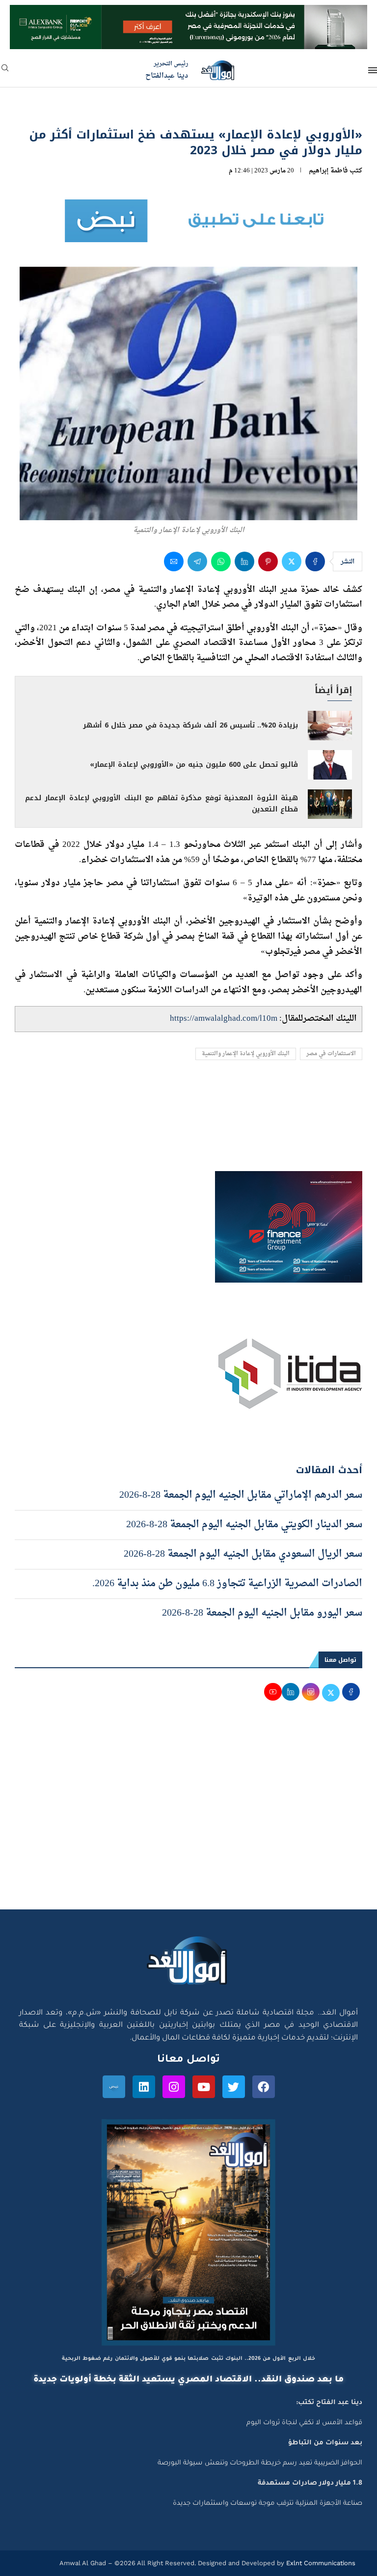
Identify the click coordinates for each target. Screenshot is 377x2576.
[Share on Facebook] (315, 561)
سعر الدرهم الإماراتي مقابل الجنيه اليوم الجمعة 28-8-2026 (241, 1495)
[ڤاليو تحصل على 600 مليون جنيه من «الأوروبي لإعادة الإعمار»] (330, 765)
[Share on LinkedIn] (244, 561)
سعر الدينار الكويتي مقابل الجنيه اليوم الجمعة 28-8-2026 (244, 1525)
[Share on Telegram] (197, 561)
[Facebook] (264, 2087)
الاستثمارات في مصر (331, 1054)
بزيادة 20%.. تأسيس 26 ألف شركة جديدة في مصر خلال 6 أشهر (190, 725)
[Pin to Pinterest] (268, 561)
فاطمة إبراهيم (328, 171)
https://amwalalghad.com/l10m (224, 1019)
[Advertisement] (188, 1816)
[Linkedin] (144, 2087)
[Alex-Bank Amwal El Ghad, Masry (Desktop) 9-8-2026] (188, 14)
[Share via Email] (174, 561)
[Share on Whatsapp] (221, 561)
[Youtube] (204, 2087)
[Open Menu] (373, 70)
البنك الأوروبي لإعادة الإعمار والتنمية (246, 1054)
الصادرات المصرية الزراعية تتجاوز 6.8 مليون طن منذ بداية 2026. (227, 1584)
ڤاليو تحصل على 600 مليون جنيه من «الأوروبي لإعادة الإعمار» (194, 765)
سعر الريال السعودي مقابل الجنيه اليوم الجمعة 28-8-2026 (243, 1554)
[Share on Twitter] (292, 561)
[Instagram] (174, 2087)
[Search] (5, 71)
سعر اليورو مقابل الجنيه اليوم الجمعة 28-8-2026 (262, 1613)
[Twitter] (234, 2087)
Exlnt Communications (320, 2563)
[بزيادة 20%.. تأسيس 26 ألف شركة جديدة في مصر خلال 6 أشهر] (330, 726)
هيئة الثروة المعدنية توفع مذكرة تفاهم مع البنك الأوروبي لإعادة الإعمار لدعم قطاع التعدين (162, 804)
